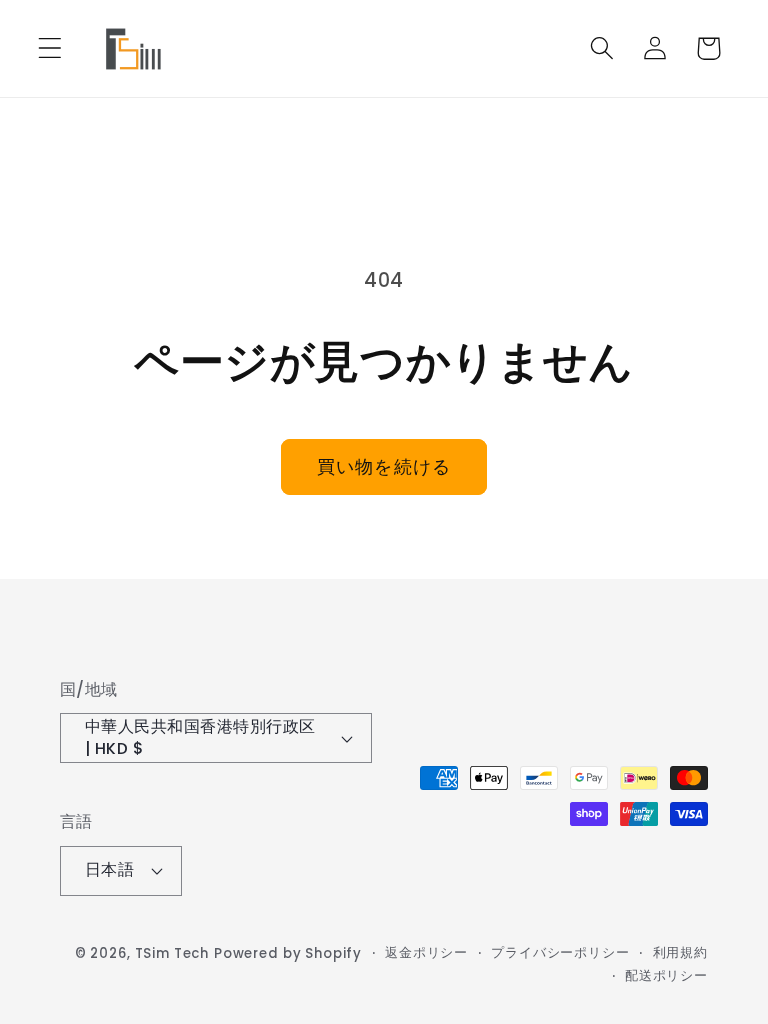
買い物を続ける (384, 466)
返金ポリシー (426, 952)
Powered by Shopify (288, 953)
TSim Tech (172, 953)
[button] (50, 48)
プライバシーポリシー (560, 952)
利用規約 (680, 952)
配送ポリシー (666, 975)
